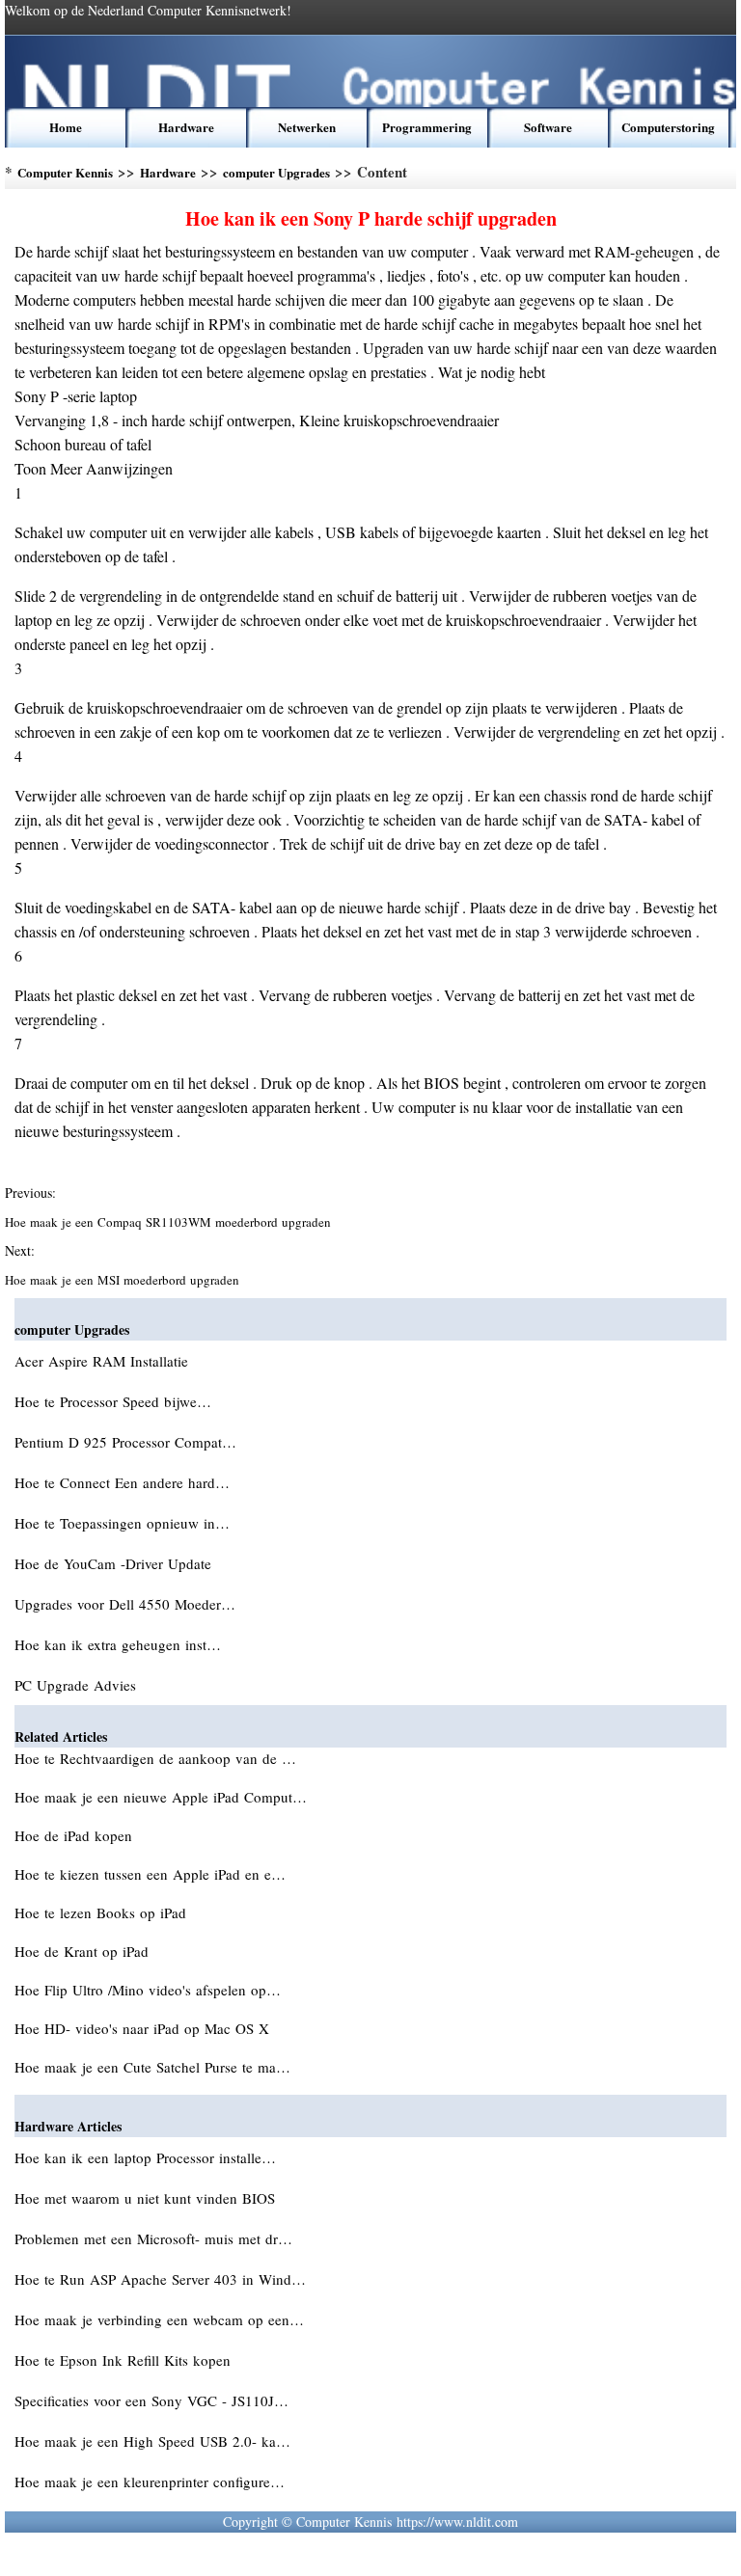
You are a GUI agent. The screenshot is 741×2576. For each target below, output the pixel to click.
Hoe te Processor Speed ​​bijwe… (113, 1401)
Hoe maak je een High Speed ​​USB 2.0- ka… (152, 2441)
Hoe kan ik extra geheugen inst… (118, 1644)
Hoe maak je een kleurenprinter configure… (150, 2481)
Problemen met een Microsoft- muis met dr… (153, 2238)
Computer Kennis (65, 172)
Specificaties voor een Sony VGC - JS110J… (151, 2400)
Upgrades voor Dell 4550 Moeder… (125, 1604)
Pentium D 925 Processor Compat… (125, 1442)
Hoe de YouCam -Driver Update (115, 1563)
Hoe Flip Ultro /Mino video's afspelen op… (148, 1990)
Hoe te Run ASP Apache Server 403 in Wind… (160, 2279)
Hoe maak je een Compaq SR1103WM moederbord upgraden (170, 1222)
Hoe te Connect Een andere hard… (122, 1482)
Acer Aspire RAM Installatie (104, 1361)
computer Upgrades (276, 172)
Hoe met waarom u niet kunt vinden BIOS (147, 2198)
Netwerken (307, 127)
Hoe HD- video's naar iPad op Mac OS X (144, 2028)
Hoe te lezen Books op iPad (103, 1912)
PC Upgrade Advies (78, 1685)
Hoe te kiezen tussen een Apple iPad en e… (150, 1874)
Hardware (186, 127)
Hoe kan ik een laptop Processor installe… (145, 2157)
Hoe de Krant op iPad (84, 1951)
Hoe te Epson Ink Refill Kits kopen (125, 2360)
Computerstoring (668, 127)
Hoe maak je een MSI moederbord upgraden (124, 1280)
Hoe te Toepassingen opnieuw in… (122, 1523)
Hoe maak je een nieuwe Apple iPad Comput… (161, 1797)
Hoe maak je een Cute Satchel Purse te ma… (152, 2067)
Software (548, 127)
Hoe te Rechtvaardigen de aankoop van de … (155, 1758)
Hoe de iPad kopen (76, 1835)
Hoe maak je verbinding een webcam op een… (159, 2319)
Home (66, 127)
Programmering (427, 127)
